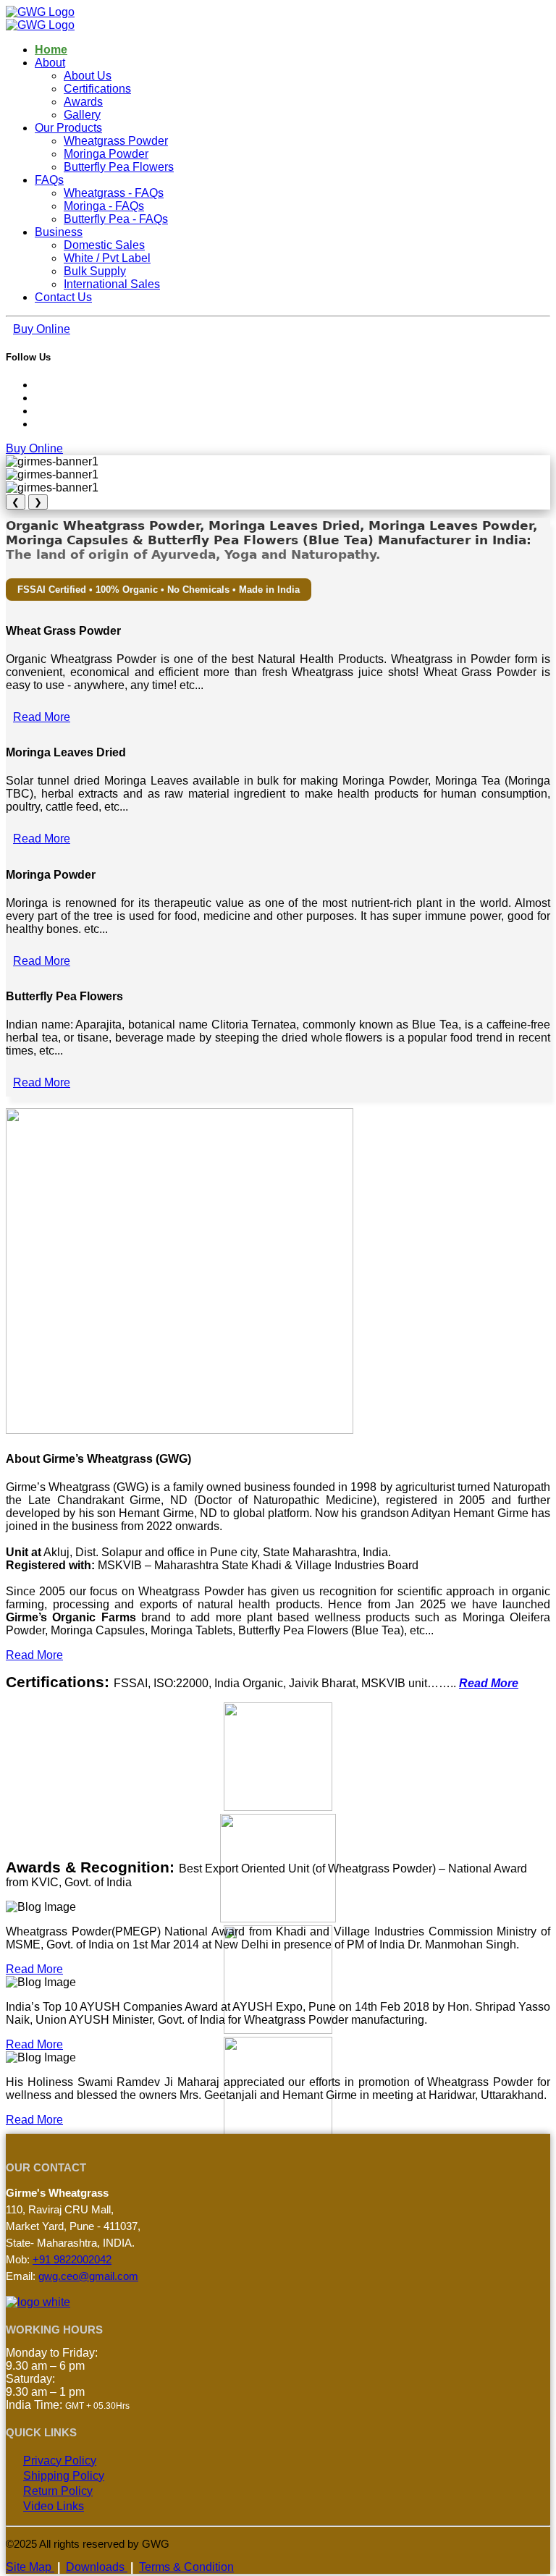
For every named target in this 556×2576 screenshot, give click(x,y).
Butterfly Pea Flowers (119, 167)
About (50, 63)
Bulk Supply (95, 271)
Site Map (30, 2567)
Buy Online (42, 329)
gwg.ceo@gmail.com (88, 2276)
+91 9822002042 (72, 2259)
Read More (42, 717)
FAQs (49, 180)
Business (59, 232)
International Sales (112, 284)
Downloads (97, 2567)
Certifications (97, 89)
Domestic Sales (104, 245)
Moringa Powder (106, 154)
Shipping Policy (64, 2476)
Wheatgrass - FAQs (114, 193)
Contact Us (63, 297)
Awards (83, 102)
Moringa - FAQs (104, 206)
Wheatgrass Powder (116, 141)
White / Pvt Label (107, 258)
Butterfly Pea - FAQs (116, 219)
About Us (88, 76)
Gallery (82, 115)
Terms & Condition (186, 2567)
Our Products (68, 128)
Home (51, 50)
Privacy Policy (60, 2461)
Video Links (54, 2506)
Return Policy (58, 2491)
